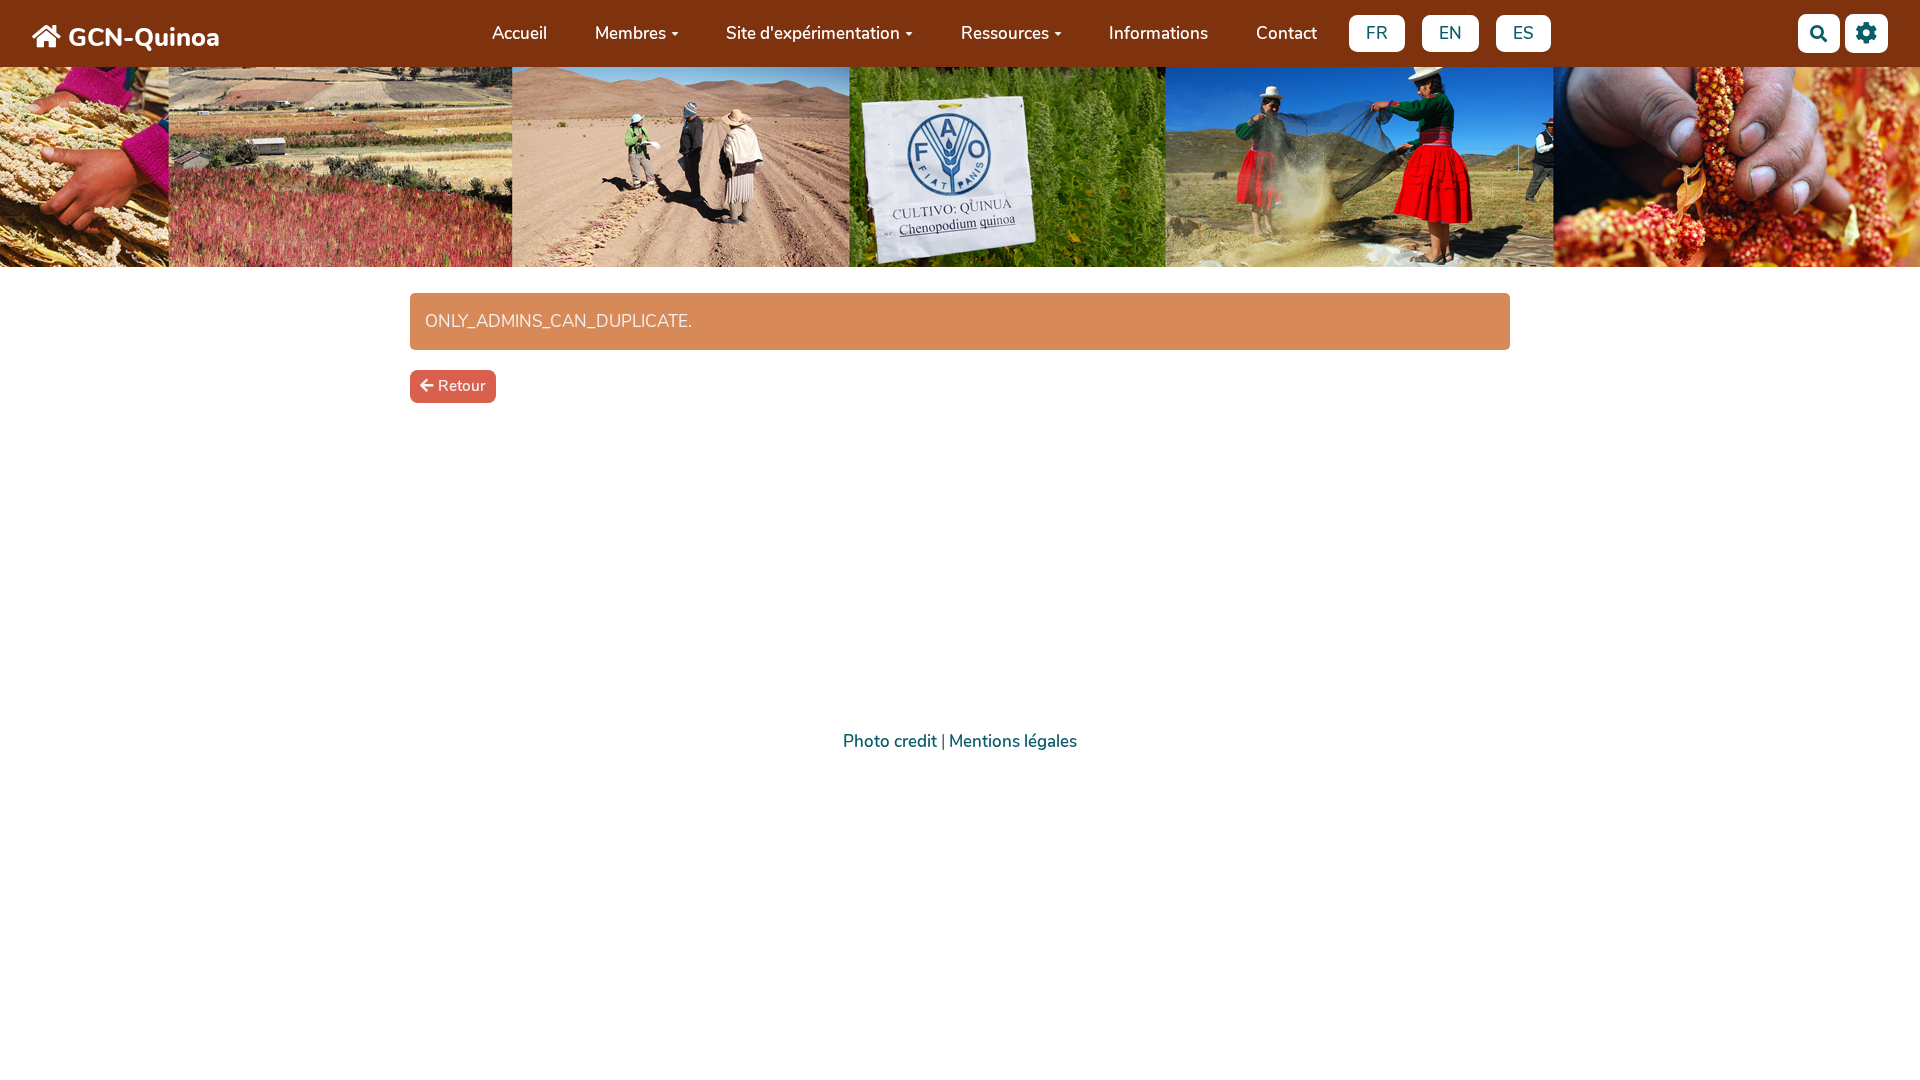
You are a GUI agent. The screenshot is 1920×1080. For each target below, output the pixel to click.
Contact (1286, 33)
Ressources (1005, 33)
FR (1377, 33)
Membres (630, 33)
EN (1450, 33)
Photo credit (890, 741)
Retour (462, 386)
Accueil (519, 33)
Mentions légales (1013, 741)
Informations (1158, 33)
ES (1523, 33)
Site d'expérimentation (813, 33)
